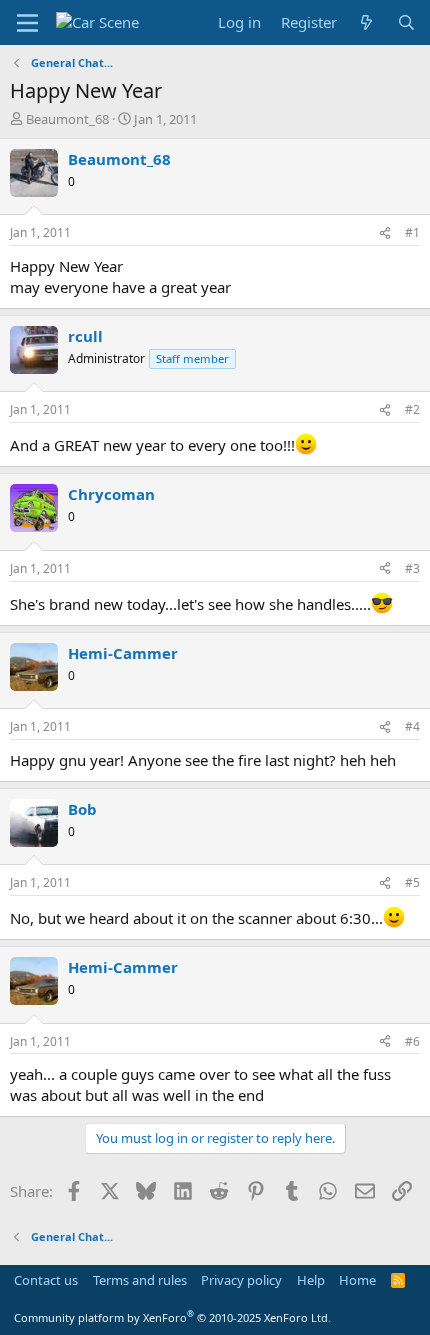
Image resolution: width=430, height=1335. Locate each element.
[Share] (385, 233)
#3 (412, 568)
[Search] (406, 22)
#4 (412, 726)
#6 (412, 1041)
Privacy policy (241, 1280)
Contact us (46, 1280)
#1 (412, 232)
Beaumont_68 (67, 119)
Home (357, 1280)
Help (311, 1280)
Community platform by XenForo (172, 1317)
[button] (27, 23)
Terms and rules (140, 1280)
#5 (412, 882)
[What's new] (366, 22)
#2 (412, 409)
